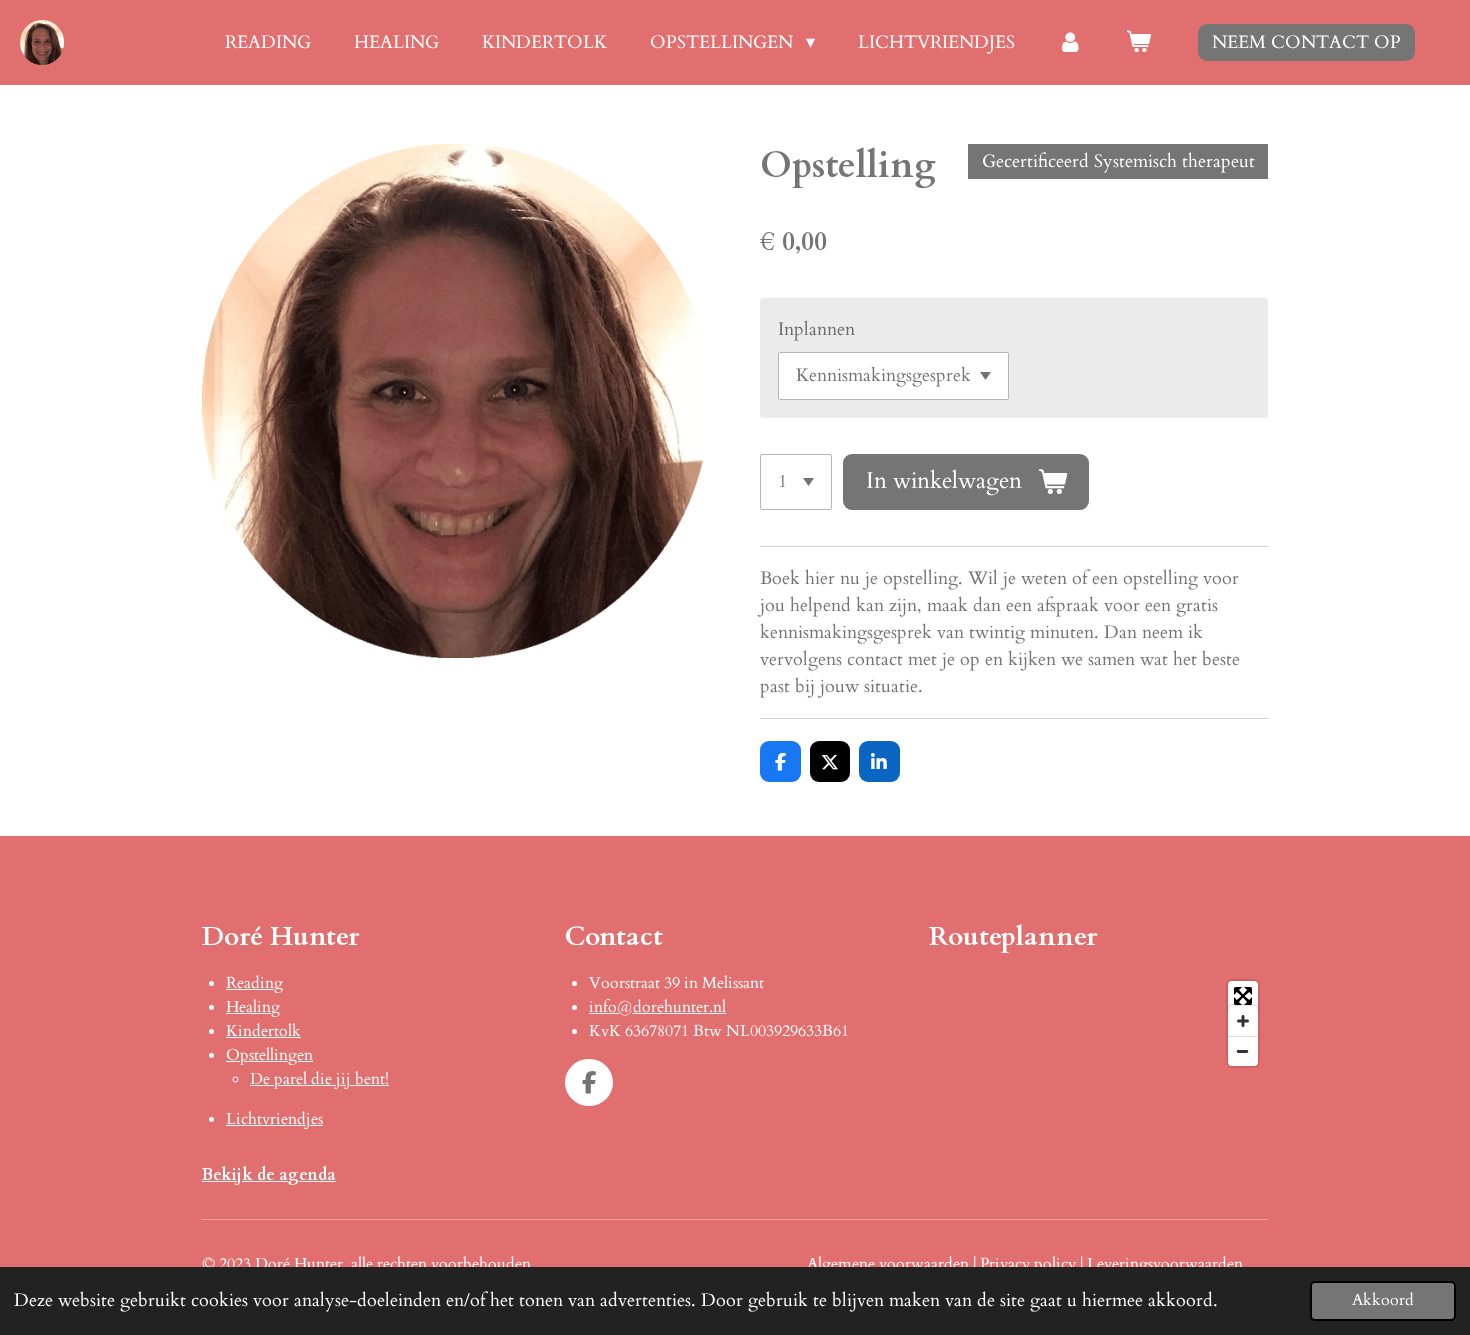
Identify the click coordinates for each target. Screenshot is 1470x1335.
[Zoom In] (1243, 1021)
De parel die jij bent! (319, 1079)
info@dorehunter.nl (657, 1007)
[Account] (1070, 42)
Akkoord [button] (1383, 1300)
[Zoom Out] (1243, 1051)
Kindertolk (263, 1031)
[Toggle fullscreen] (1243, 996)
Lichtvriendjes (274, 1119)
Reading (254, 983)
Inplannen (816, 329)
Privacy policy (1028, 1264)
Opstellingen (269, 1055)
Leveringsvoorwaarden (1165, 1264)
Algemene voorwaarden (888, 1264)
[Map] (1098, 1023)
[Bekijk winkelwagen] (1138, 42)
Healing (253, 1007)
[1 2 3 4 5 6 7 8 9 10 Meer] (796, 482)
